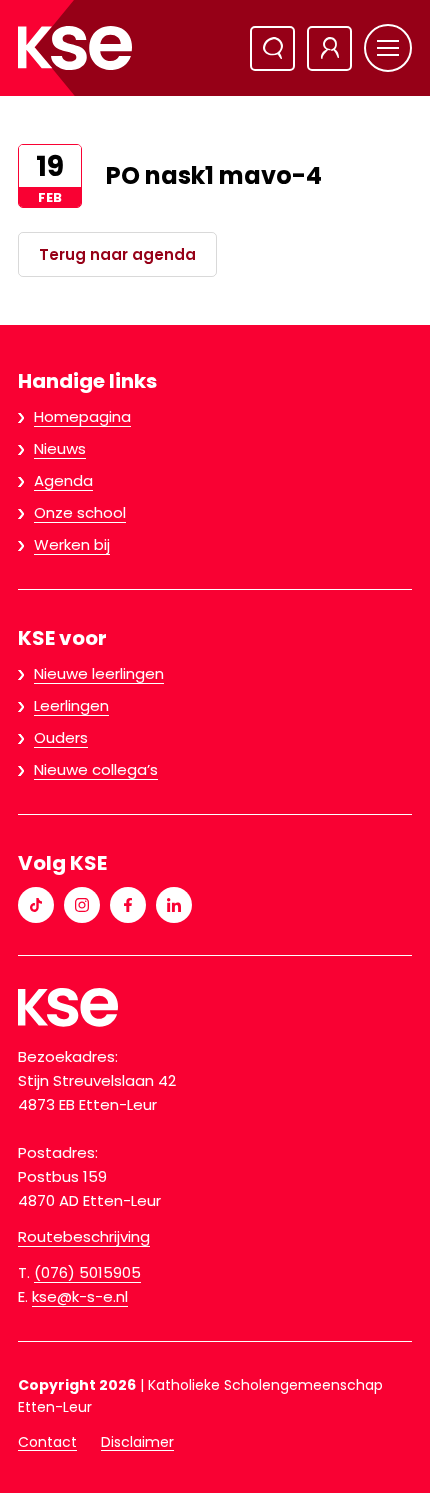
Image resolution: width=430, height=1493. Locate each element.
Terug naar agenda (117, 254)
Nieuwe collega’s (96, 769)
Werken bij (72, 544)
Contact (47, 1442)
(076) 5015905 (87, 1272)
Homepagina (82, 416)
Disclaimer (137, 1442)
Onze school (80, 512)
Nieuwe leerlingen (99, 673)
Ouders (61, 737)
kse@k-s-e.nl (80, 1296)
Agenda (63, 480)
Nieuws (60, 448)
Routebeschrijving (84, 1236)
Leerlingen (71, 705)
